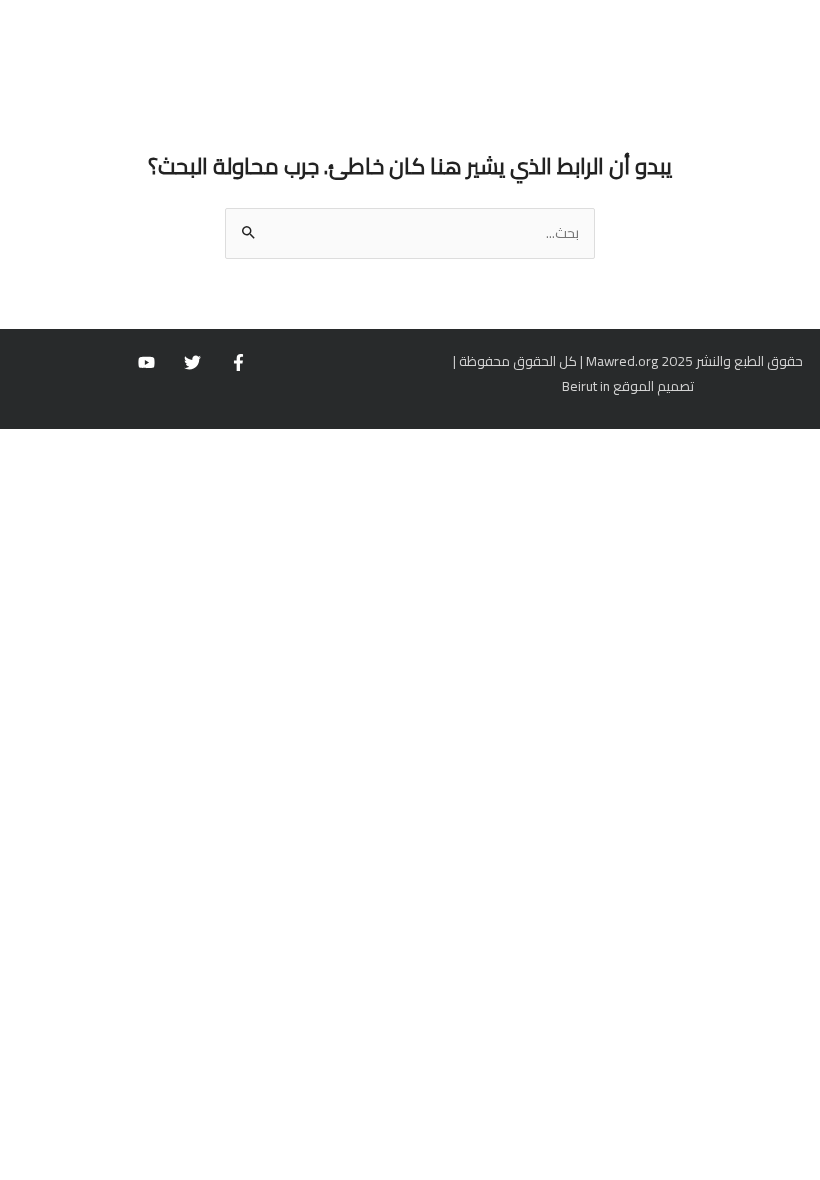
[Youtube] (146, 362)
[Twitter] (192, 362)
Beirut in (586, 386)
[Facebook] (238, 362)
